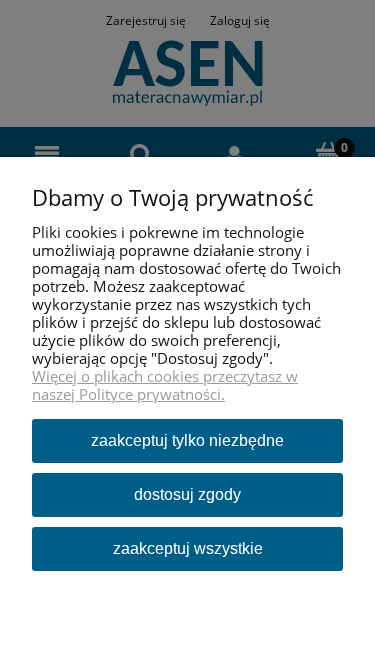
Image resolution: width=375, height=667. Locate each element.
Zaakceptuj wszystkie (188, 548)
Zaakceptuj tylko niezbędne (187, 440)
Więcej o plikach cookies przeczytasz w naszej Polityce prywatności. (165, 385)
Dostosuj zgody (187, 494)
